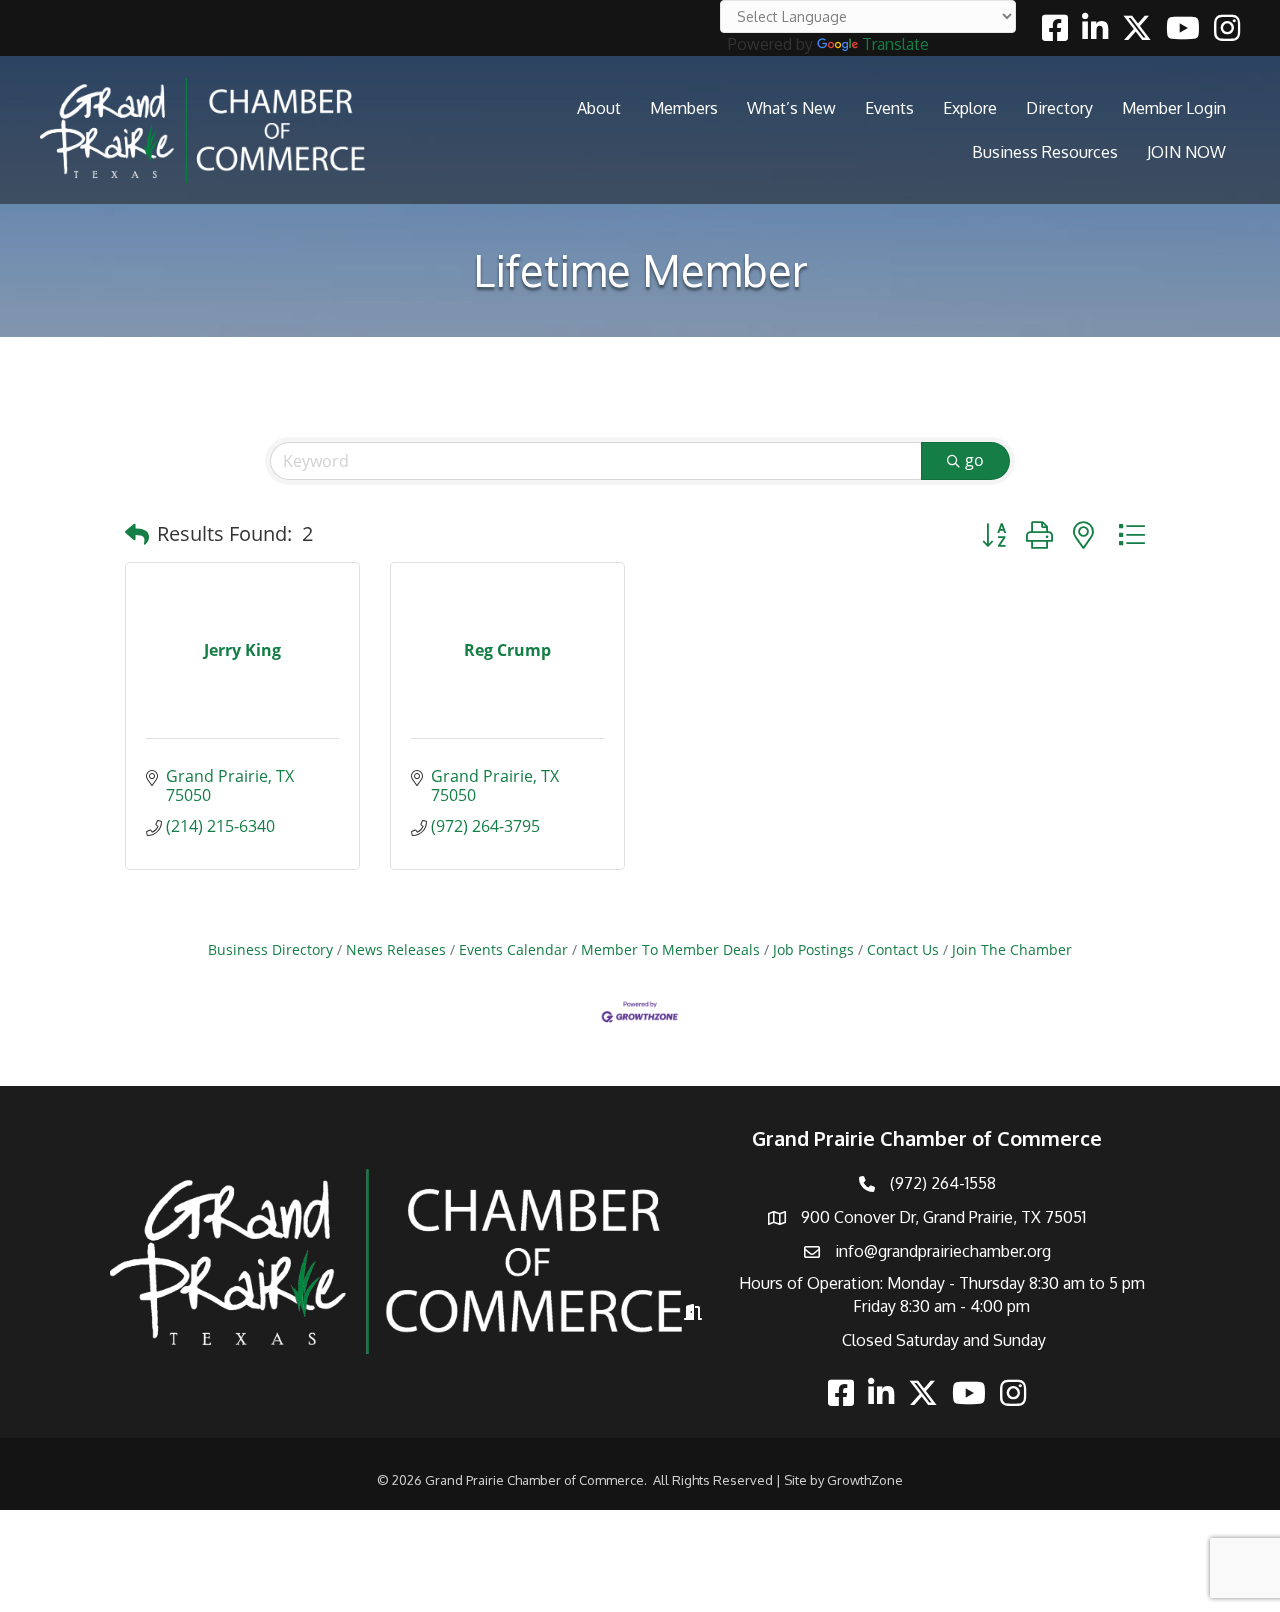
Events (889, 108)
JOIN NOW (1186, 152)
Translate (895, 44)
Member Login (1174, 108)
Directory (1059, 108)
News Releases (396, 949)
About (599, 108)
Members (684, 108)
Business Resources (1045, 152)
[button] (137, 534)
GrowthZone (865, 1480)
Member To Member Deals (670, 949)
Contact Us (903, 949)
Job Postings (813, 949)
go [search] (974, 460)
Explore (970, 108)
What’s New (791, 108)
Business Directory (270, 949)
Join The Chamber (1012, 949)
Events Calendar (513, 949)
